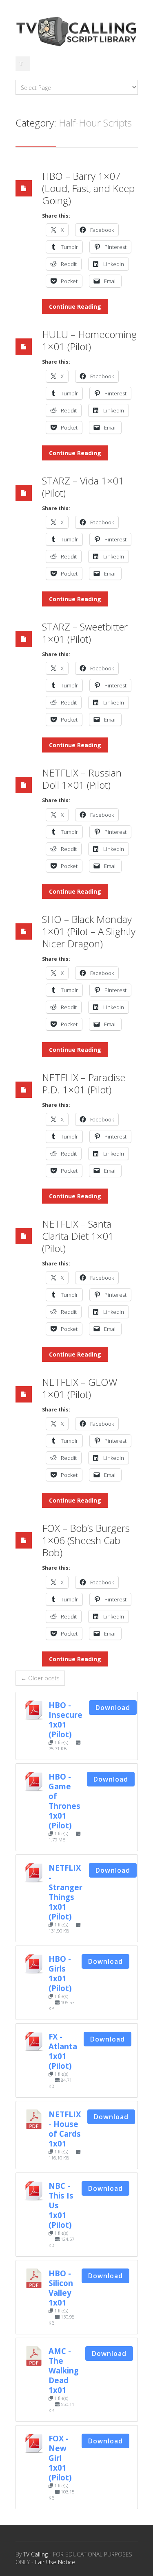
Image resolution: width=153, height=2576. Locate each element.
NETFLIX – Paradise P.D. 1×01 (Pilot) (84, 1083)
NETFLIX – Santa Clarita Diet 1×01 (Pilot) (78, 1236)
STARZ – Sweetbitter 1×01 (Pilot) (85, 633)
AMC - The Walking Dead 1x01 (64, 2370)
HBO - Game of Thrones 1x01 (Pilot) (64, 1801)
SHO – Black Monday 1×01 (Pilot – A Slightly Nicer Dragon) (89, 931)
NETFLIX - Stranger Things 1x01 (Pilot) (65, 1892)
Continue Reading (75, 306)
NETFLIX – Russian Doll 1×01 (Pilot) (82, 779)
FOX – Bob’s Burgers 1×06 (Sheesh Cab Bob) (86, 1540)
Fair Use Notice (55, 2562)
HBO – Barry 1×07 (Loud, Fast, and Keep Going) (88, 188)
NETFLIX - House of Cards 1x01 (65, 2129)
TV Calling (35, 2554)
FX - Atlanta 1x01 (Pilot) (63, 2051)
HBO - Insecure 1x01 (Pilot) (65, 1720)
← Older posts (40, 1678)
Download (113, 1708)
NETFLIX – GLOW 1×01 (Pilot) (80, 1388)
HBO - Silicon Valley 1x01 (61, 2288)
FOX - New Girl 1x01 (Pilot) (60, 2458)
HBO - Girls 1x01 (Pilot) (60, 1973)
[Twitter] (23, 63)
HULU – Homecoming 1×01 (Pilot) (89, 340)
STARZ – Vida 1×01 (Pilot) (83, 487)
